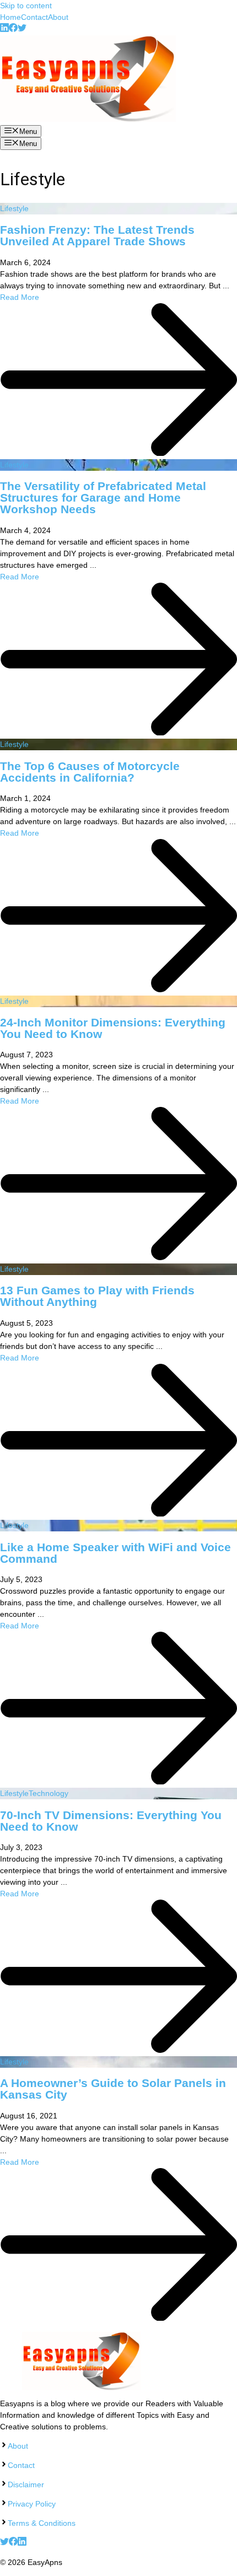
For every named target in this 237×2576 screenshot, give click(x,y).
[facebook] (13, 29)
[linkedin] (4, 29)
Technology (49, 1793)
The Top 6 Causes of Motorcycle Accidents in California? (90, 772)
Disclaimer (26, 2484)
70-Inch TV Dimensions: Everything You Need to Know (111, 1821)
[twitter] (22, 29)
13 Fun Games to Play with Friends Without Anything (97, 1296)
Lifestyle (14, 208)
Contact (34, 17)
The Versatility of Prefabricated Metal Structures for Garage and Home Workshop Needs (103, 498)
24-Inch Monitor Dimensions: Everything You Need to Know (113, 1028)
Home (10, 17)
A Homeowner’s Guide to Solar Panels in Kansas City (113, 2089)
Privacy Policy (32, 2504)
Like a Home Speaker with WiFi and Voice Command (115, 1553)
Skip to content (26, 6)
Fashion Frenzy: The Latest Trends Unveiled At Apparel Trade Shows (97, 235)
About (58, 17)
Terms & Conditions (42, 2523)
